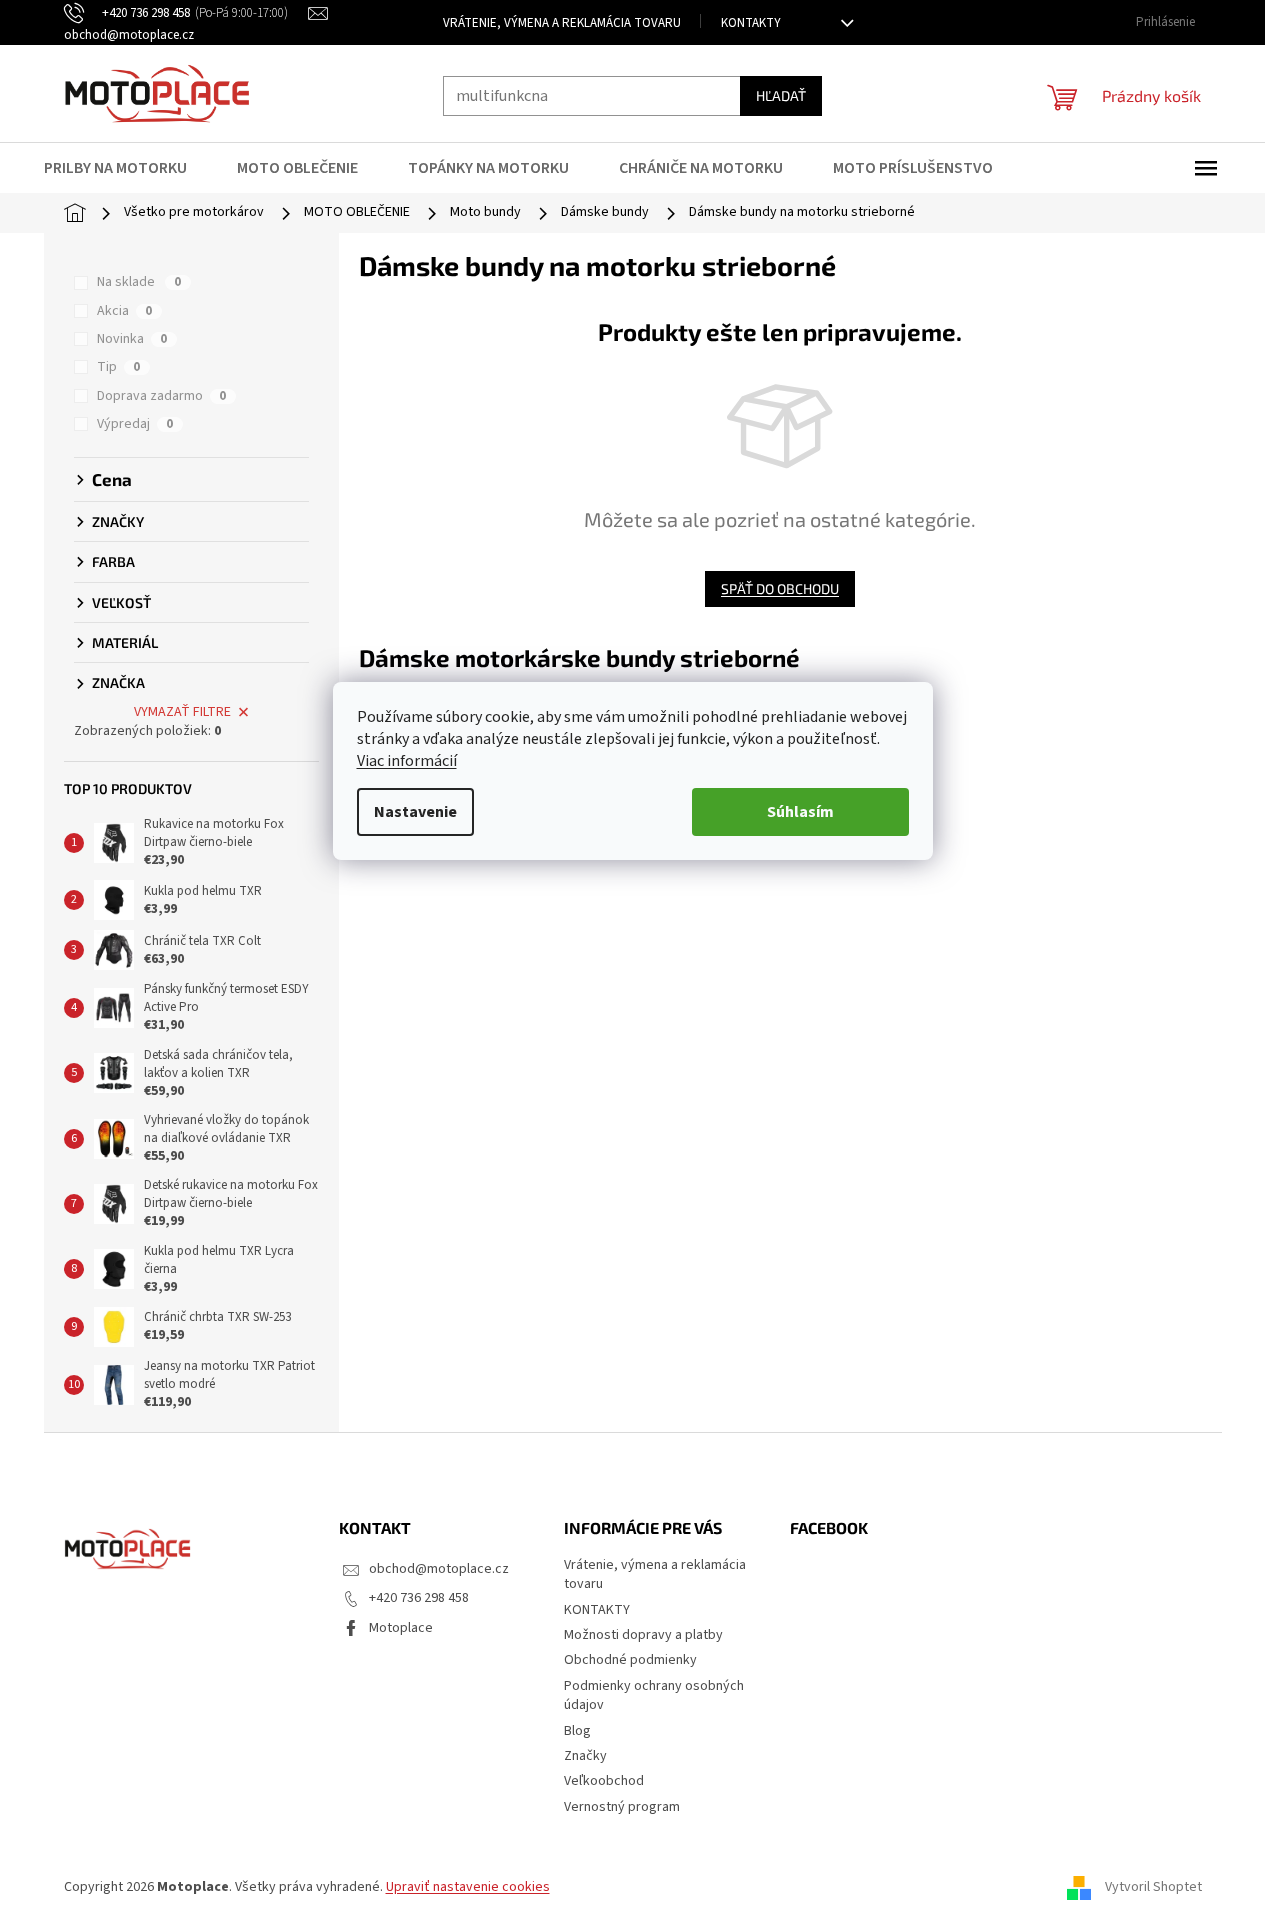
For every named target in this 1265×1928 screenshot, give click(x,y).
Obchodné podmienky (630, 1660)
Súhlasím (800, 812)
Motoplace (401, 1628)
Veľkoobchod (604, 1781)
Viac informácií (407, 761)
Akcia (124, 311)
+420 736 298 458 (419, 1598)
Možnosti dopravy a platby (643, 1635)
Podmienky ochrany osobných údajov (654, 1695)
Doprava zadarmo (161, 396)
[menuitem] (128, 168)
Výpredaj (135, 424)
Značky (585, 1756)
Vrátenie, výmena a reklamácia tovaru (562, 23)
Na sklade (139, 282)
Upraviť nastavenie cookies (468, 1887)
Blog (577, 1731)
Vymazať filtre (182, 712)
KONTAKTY (751, 23)
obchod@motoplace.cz (439, 1569)
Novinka (132, 339)
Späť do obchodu (780, 588)
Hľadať (781, 95)
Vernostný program (622, 1807)
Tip (118, 367)
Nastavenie (415, 812)
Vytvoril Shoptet (1153, 1887)
